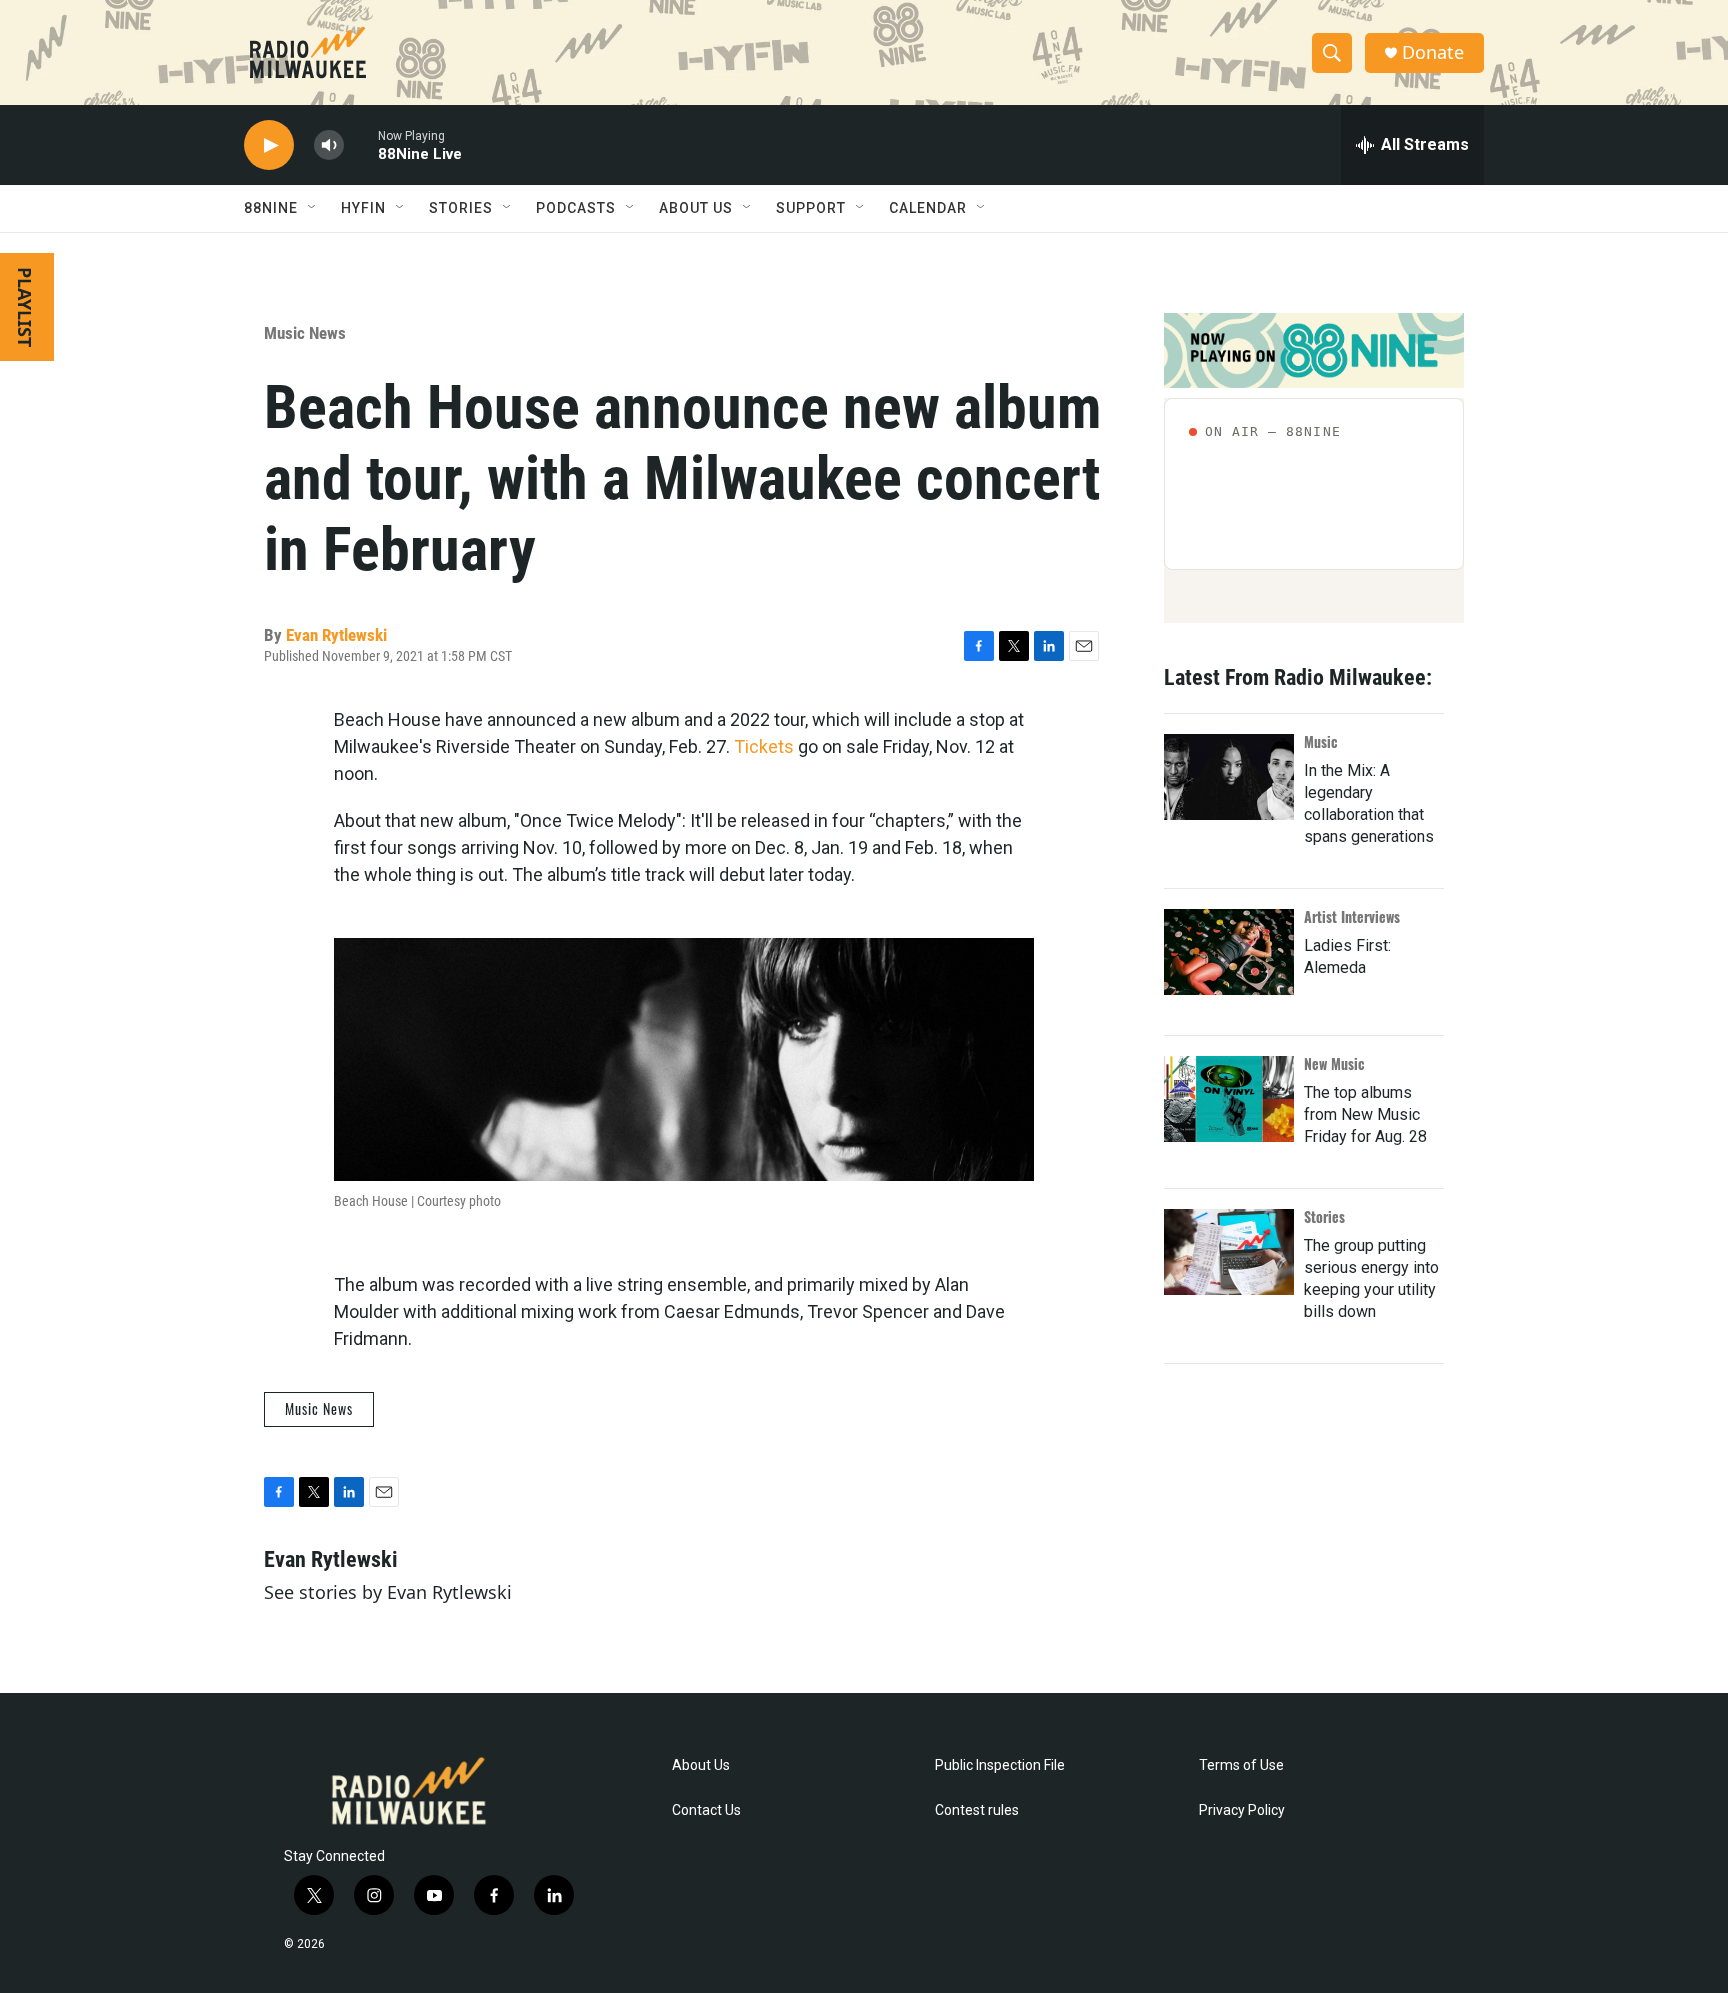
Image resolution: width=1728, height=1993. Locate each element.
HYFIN (363, 208)
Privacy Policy (1242, 1810)
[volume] (329, 145)
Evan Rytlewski (336, 635)
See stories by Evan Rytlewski (388, 1592)
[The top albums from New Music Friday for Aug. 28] (1229, 1099)
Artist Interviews (1352, 916)
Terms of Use (1241, 1765)
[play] (269, 145)
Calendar (928, 208)
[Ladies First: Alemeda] (1229, 952)
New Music (1334, 1063)
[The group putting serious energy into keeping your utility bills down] (1229, 1252)
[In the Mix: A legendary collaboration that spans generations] (1229, 777)
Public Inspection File (1000, 1765)
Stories (1324, 1216)
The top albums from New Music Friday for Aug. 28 (1365, 1114)
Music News (305, 333)
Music (1321, 741)
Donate (1433, 52)
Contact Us (706, 1810)
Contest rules (977, 1810)
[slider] (361, 144)
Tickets (764, 746)
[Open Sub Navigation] (313, 208)
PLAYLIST (25, 307)
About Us (701, 1765)
